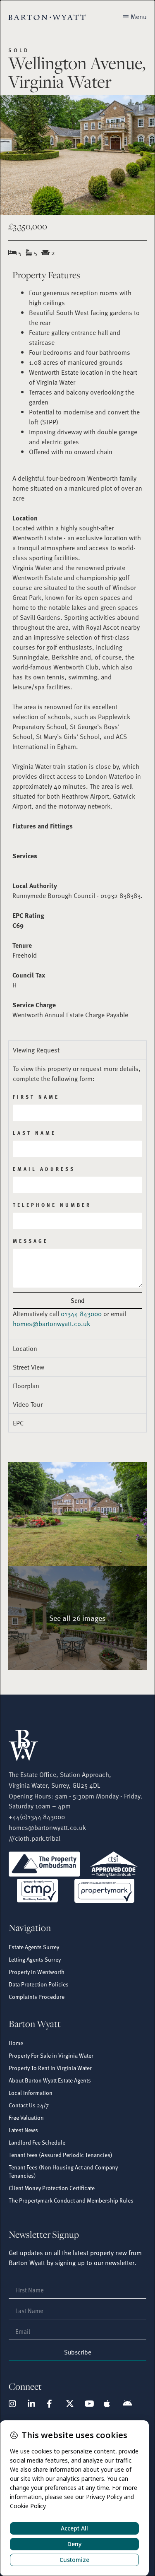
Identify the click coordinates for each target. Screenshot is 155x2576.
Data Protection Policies (39, 1984)
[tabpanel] (77, 1199)
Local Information (31, 2093)
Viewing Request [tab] (36, 1050)
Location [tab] (25, 1348)
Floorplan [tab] (26, 1386)
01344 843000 (81, 1314)
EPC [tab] (18, 1423)
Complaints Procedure (37, 1997)
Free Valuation (26, 2117)
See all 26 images (77, 1618)
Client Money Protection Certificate (52, 2188)
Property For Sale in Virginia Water (51, 2055)
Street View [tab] (29, 1367)
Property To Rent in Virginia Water (50, 2068)
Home (16, 2043)
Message (31, 1241)
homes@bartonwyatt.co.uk (51, 1324)
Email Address (44, 1169)
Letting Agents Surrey (35, 1959)
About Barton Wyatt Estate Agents (50, 2080)
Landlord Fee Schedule (37, 2142)
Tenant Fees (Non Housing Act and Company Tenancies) (63, 2171)
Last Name (35, 1133)
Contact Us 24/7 (29, 2105)
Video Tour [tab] (28, 1404)
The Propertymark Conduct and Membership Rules (71, 2200)
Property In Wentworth (37, 1972)
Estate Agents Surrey (34, 1947)
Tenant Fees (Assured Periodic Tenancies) (61, 2155)
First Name (36, 1097)
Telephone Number (52, 1205)
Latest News (23, 2130)
